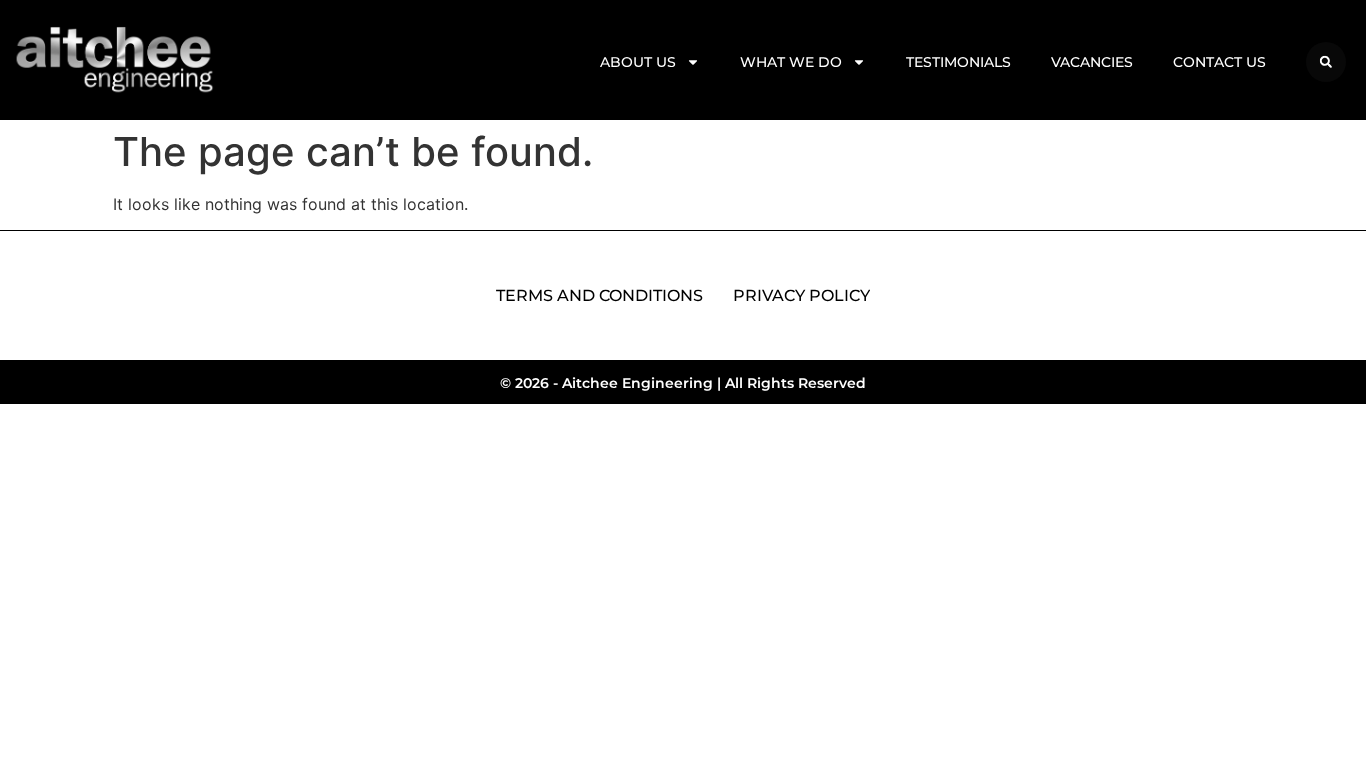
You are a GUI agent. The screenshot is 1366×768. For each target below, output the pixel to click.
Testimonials (958, 62)
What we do (791, 62)
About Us (638, 62)
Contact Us (1219, 62)
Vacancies (1092, 62)
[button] (1326, 62)
